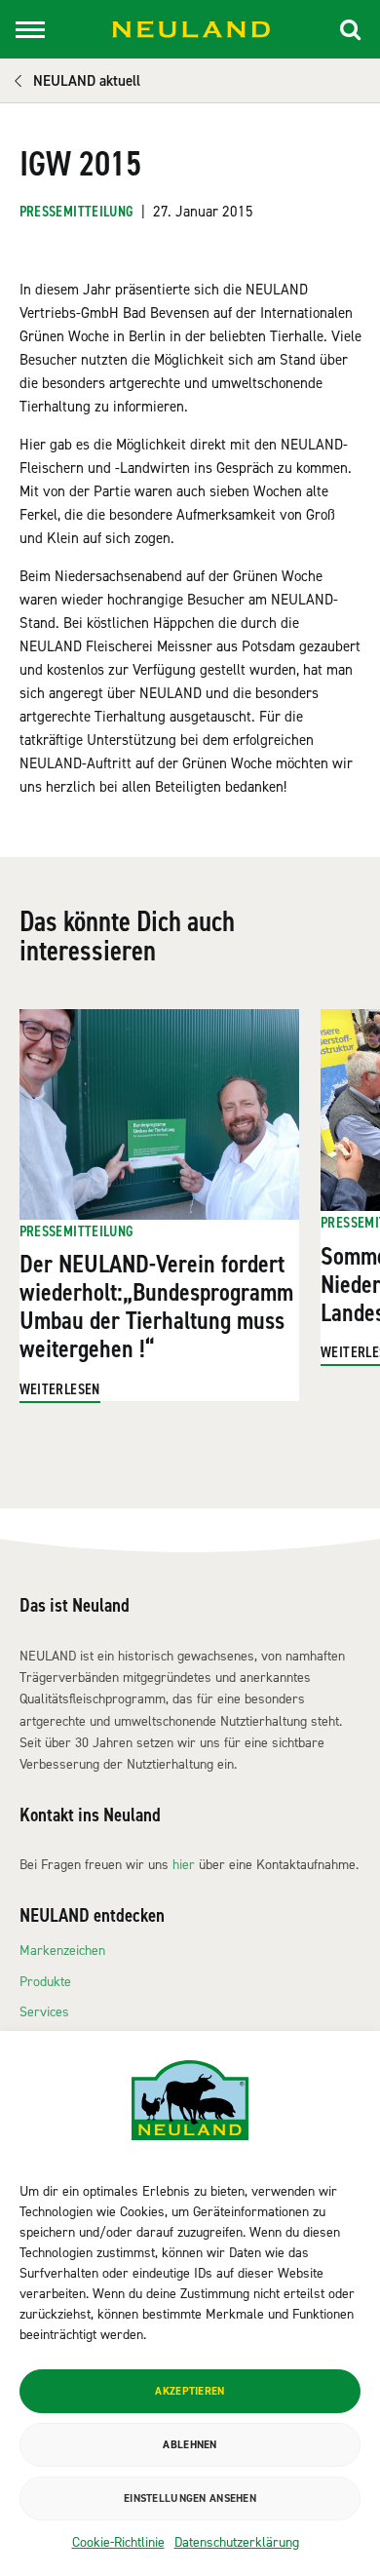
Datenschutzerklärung (237, 2542)
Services (44, 2012)
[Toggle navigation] (30, 30)
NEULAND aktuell (87, 81)
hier (184, 1865)
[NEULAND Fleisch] (190, 30)
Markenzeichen (62, 1951)
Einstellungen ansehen (190, 2498)
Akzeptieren (190, 2391)
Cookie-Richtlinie (118, 2542)
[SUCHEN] (351, 29)
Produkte (45, 1982)
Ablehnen (190, 2445)
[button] (351, 29)
